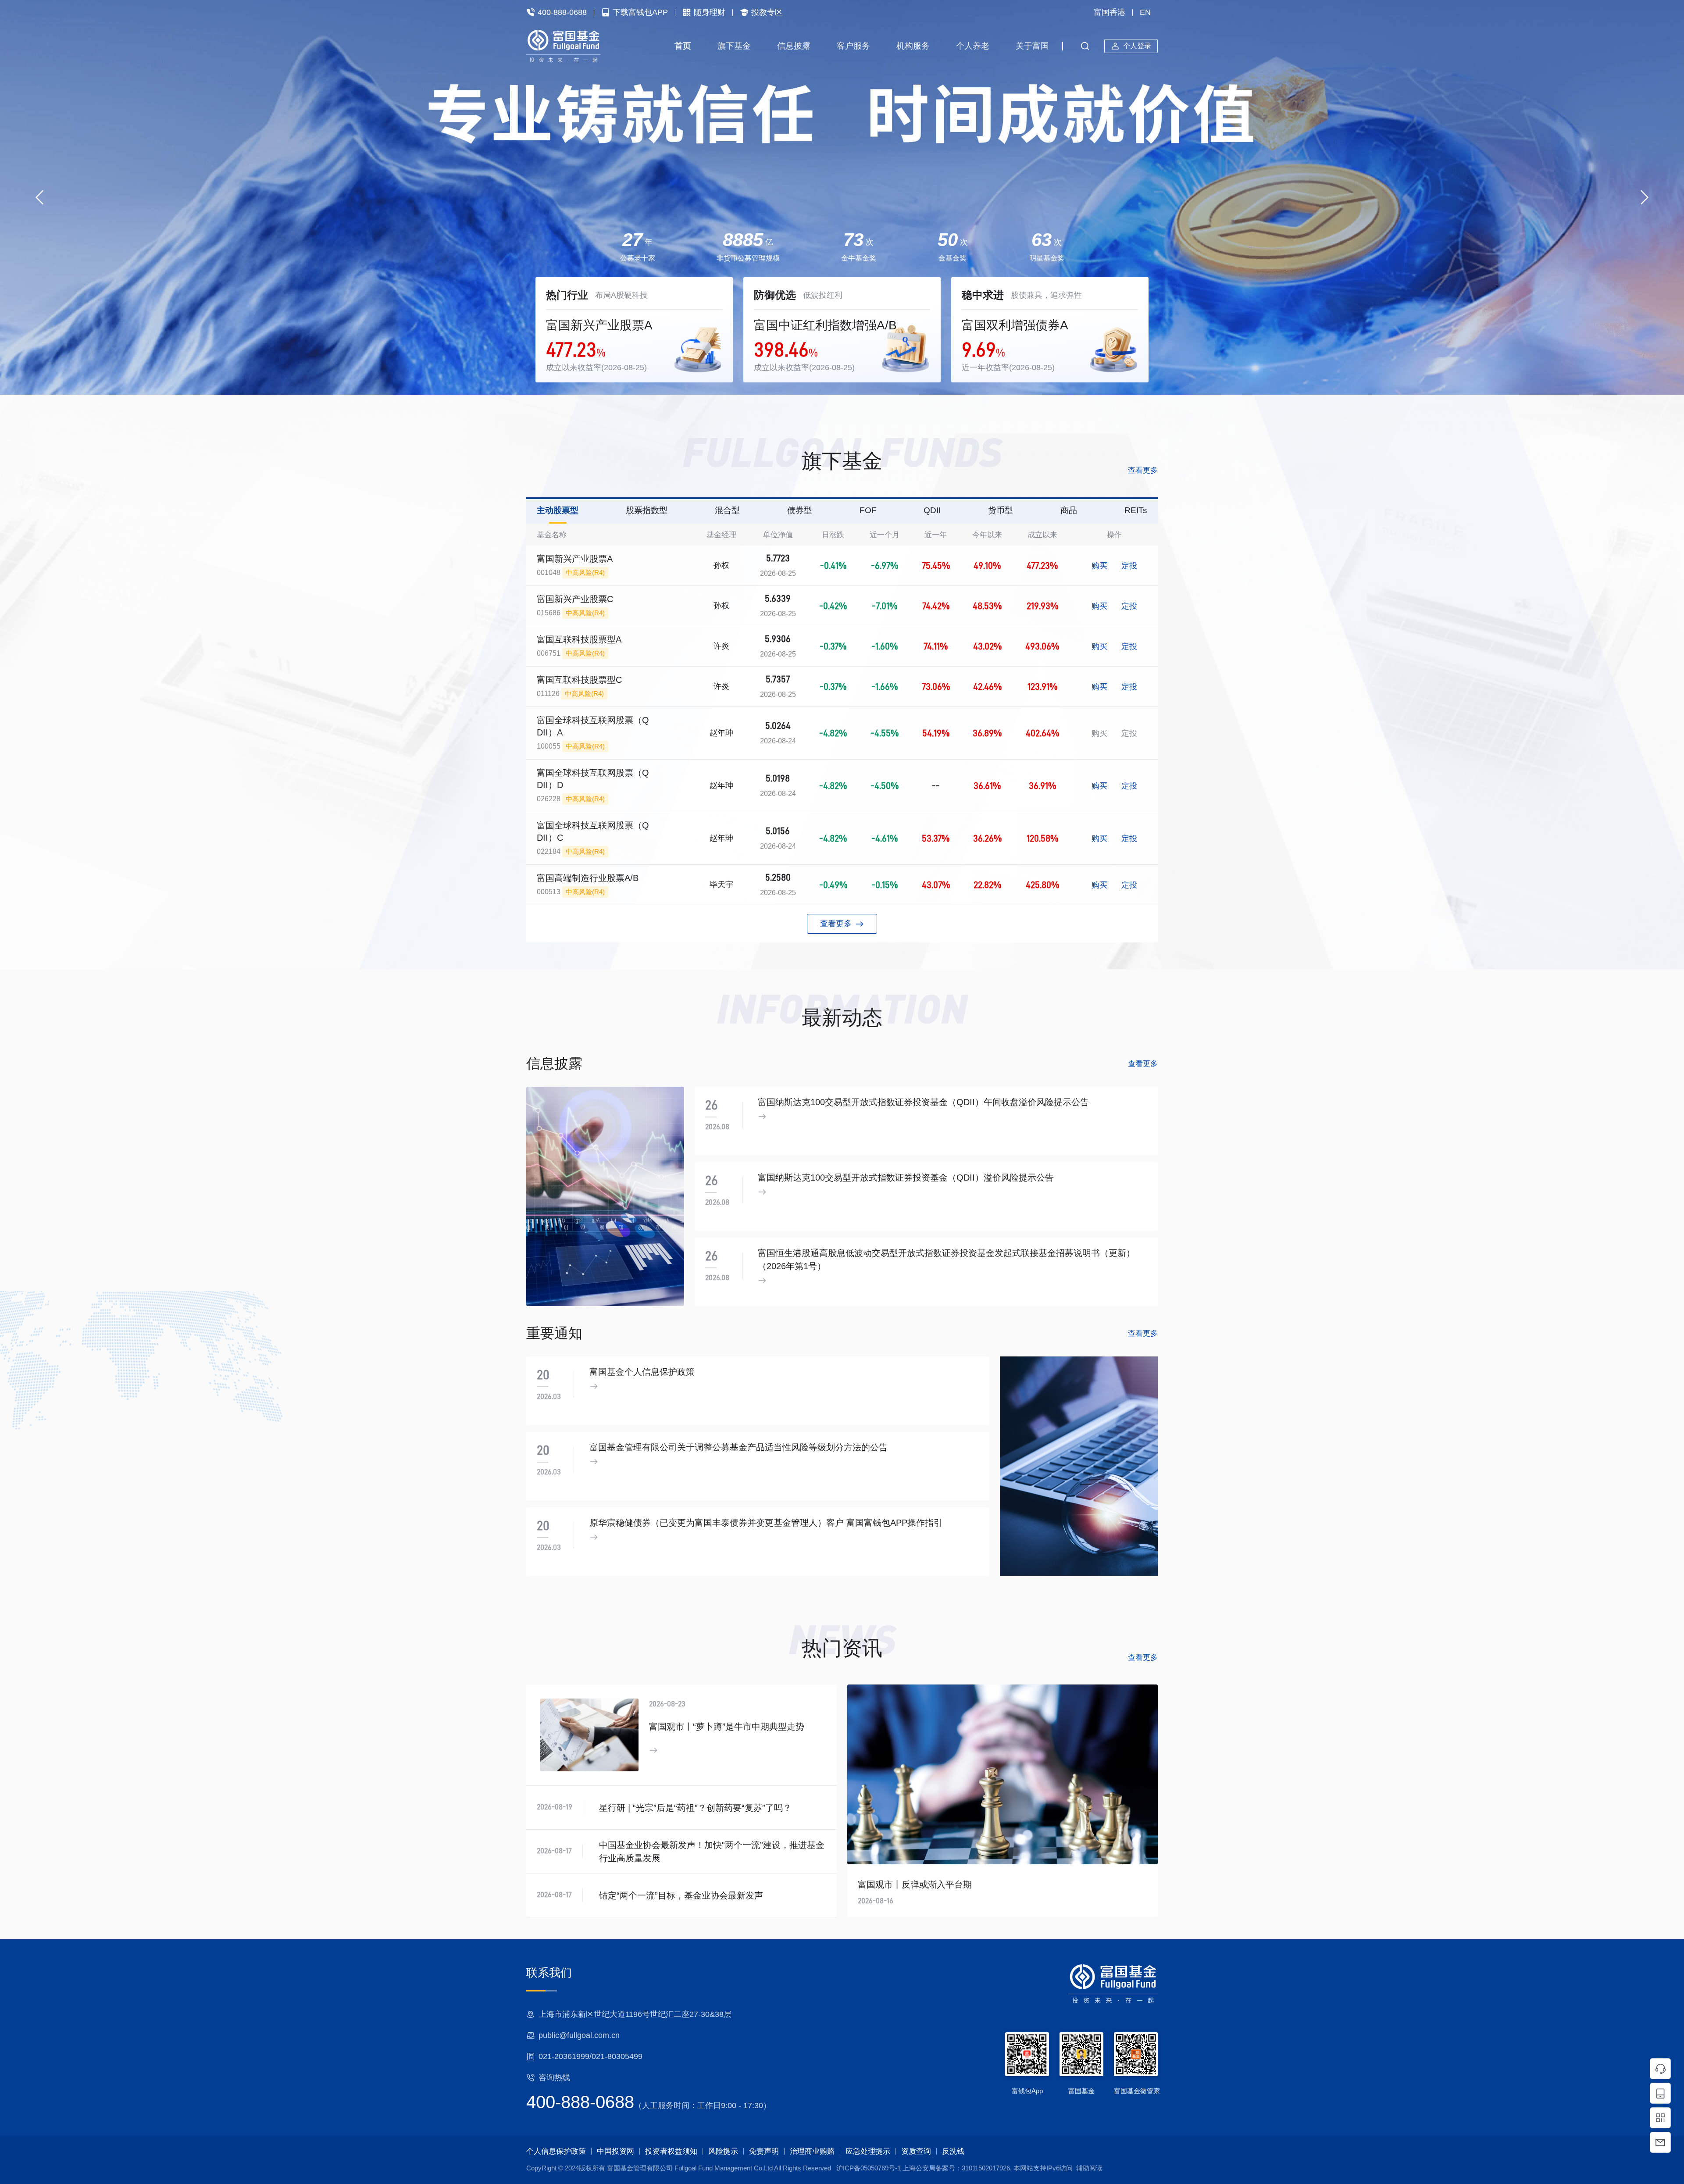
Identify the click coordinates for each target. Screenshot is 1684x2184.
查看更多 (1143, 470)
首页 (683, 46)
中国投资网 (615, 2151)
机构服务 (913, 46)
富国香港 (1110, 12)
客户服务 (853, 46)
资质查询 (916, 2151)
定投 (1129, 566)
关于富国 (1032, 46)
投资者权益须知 (671, 2151)
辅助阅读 (1089, 2168)
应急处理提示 (868, 2151)
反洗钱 (953, 2151)
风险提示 (723, 2151)
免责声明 (764, 2151)
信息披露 (794, 46)
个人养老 (973, 46)
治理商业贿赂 (812, 2151)
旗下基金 (734, 46)
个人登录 (1137, 46)
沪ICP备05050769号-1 (869, 2168)
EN (1145, 12)
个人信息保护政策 (556, 2151)
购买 (1099, 566)
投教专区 (767, 12)
